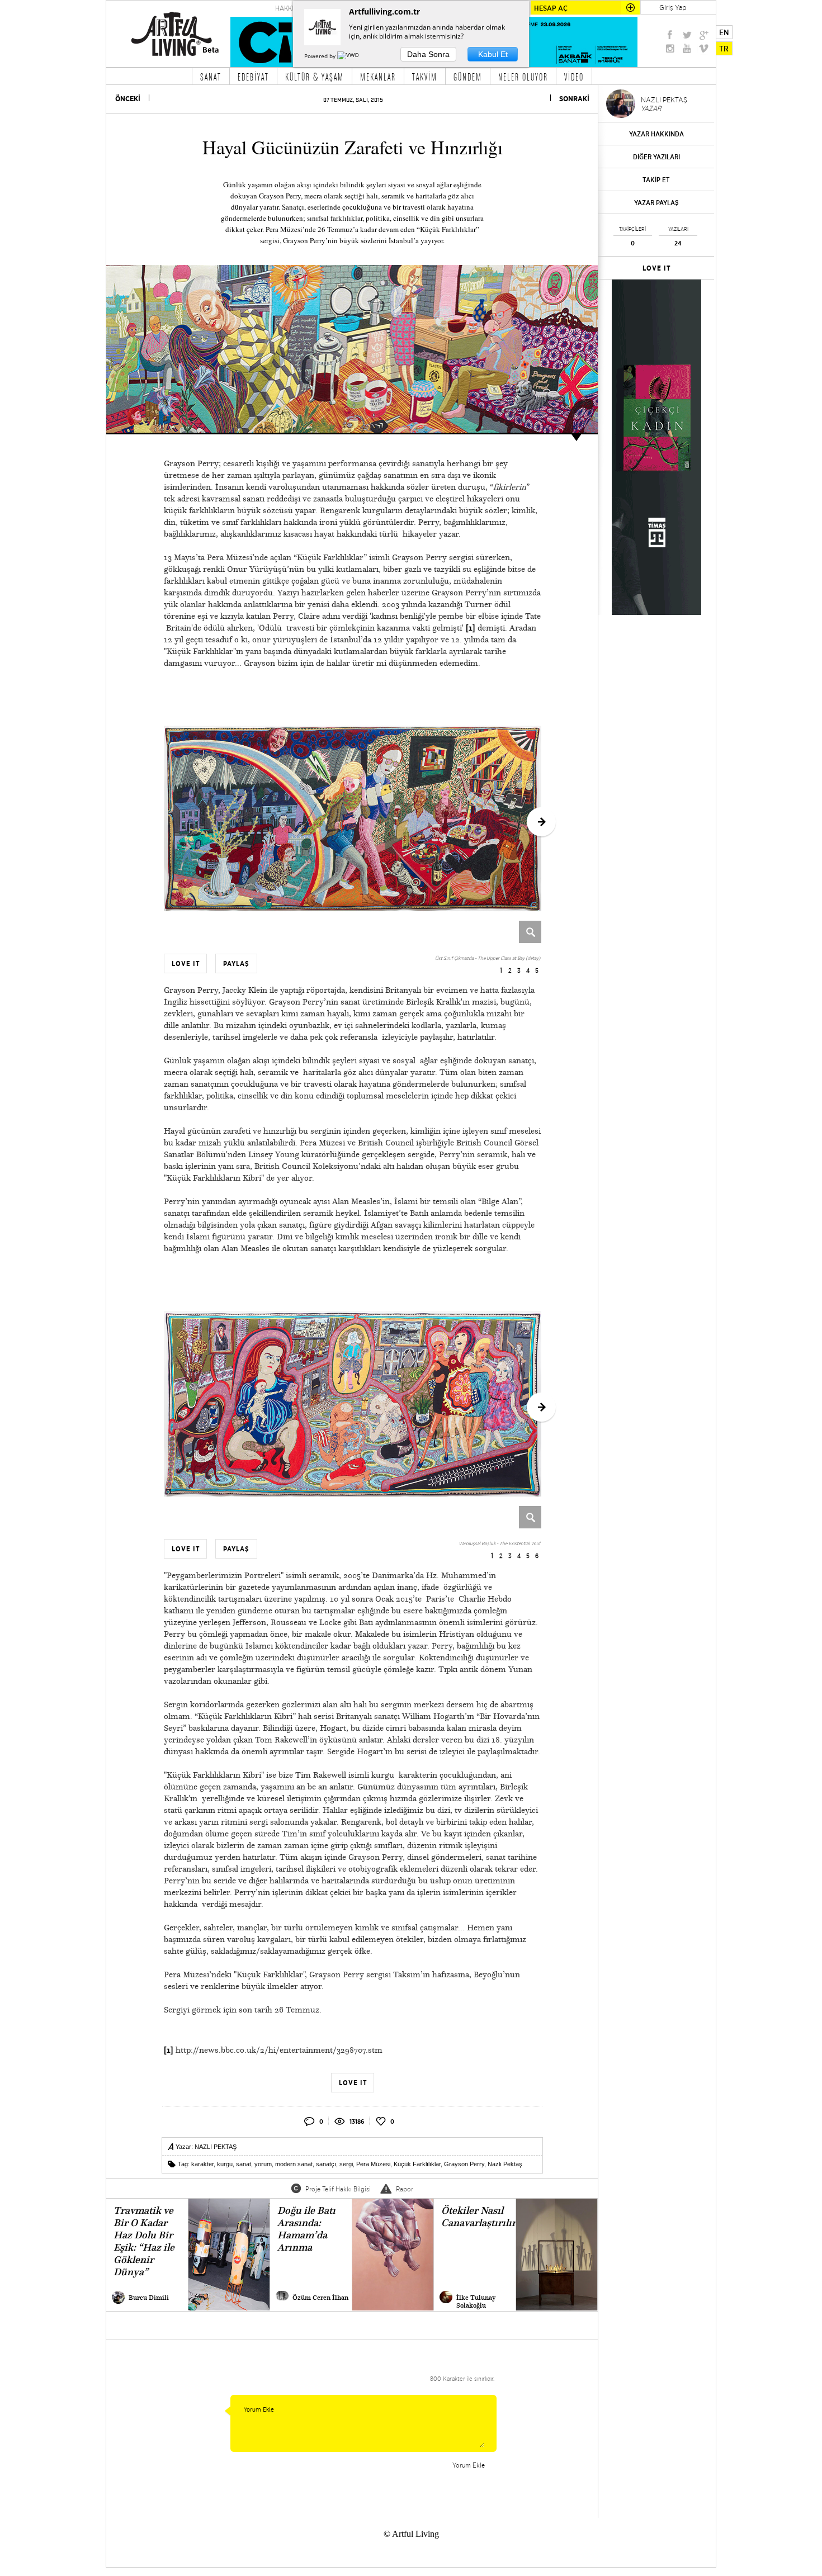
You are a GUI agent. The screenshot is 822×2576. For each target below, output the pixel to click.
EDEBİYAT (253, 77)
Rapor (405, 2189)
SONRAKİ (574, 99)
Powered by (321, 56)
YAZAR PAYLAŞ (656, 203)
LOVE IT (657, 268)
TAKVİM (425, 77)
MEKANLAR (378, 77)
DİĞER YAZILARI (656, 157)
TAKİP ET (656, 180)
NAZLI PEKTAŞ (216, 2147)
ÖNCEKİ (128, 99)
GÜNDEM (468, 77)
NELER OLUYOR (523, 77)
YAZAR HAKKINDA (656, 134)
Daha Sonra (428, 54)
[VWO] (349, 56)
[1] (471, 628)
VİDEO (574, 77)
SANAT (211, 77)
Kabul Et (493, 54)
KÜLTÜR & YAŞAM (315, 77)
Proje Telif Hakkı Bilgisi (338, 2189)
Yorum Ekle (469, 2465)
